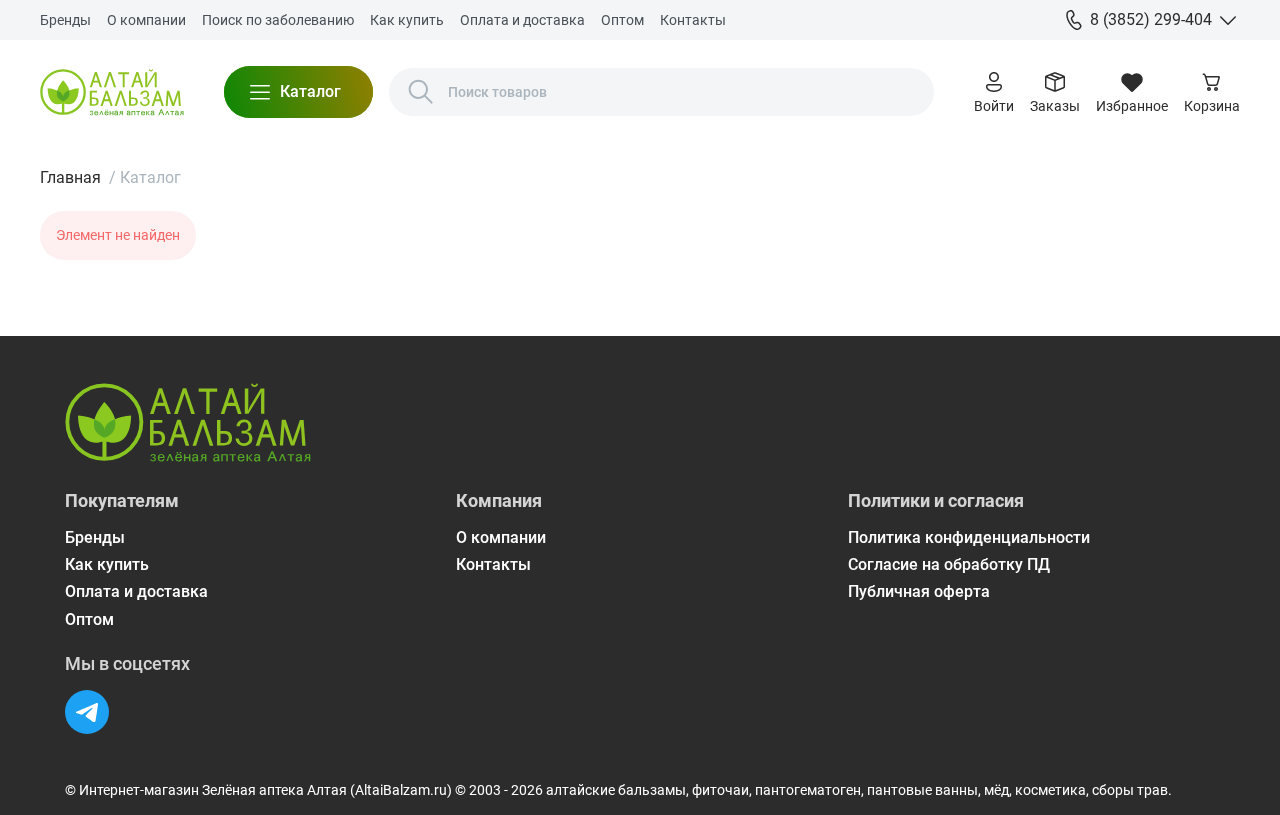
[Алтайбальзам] (112, 92)
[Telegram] (87, 712)
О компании (146, 20)
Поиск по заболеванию (278, 20)
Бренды (65, 20)
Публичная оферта (919, 591)
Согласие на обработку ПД (949, 564)
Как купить (407, 20)
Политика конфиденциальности (969, 537)
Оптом (622, 20)
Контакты (693, 20)
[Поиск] (421, 92)
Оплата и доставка (522, 20)
